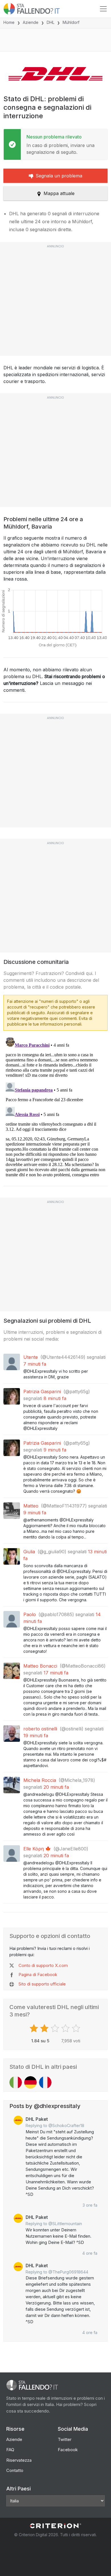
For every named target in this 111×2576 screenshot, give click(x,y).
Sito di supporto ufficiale (42, 1984)
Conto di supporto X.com (43, 1965)
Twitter (65, 2439)
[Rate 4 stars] (66, 2028)
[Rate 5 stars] (77, 2028)
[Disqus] (55, 1106)
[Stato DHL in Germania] (30, 2082)
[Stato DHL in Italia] (16, 2082)
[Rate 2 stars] (45, 2028)
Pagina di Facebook (38, 1975)
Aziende (31, 22)
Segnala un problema (59, 176)
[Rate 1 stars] (35, 2028)
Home (9, 22)
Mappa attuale (59, 193)
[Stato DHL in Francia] (45, 2082)
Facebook (68, 2450)
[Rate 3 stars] (56, 2028)
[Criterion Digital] (55, 2526)
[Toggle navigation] (103, 9)
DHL (51, 22)
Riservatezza (19, 2460)
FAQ (10, 2450)
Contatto (15, 2470)
